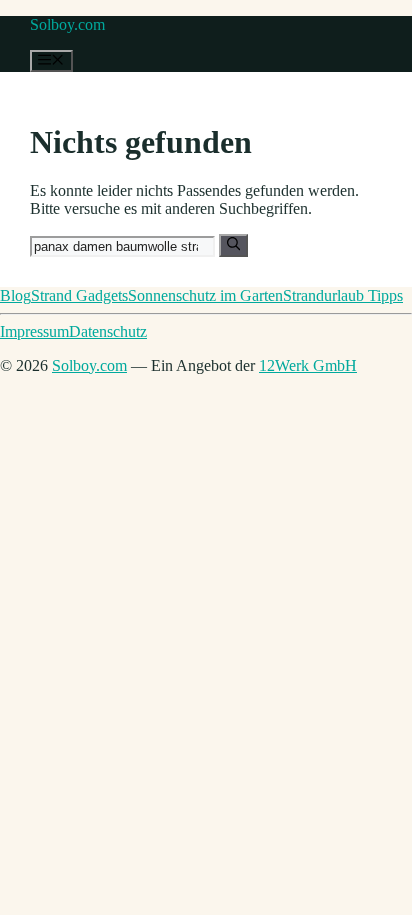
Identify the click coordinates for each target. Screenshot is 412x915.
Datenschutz (108, 331)
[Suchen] (233, 245)
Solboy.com (67, 24)
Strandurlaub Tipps (343, 295)
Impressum (34, 331)
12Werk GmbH (308, 365)
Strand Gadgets (79, 295)
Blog (15, 295)
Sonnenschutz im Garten (205, 295)
